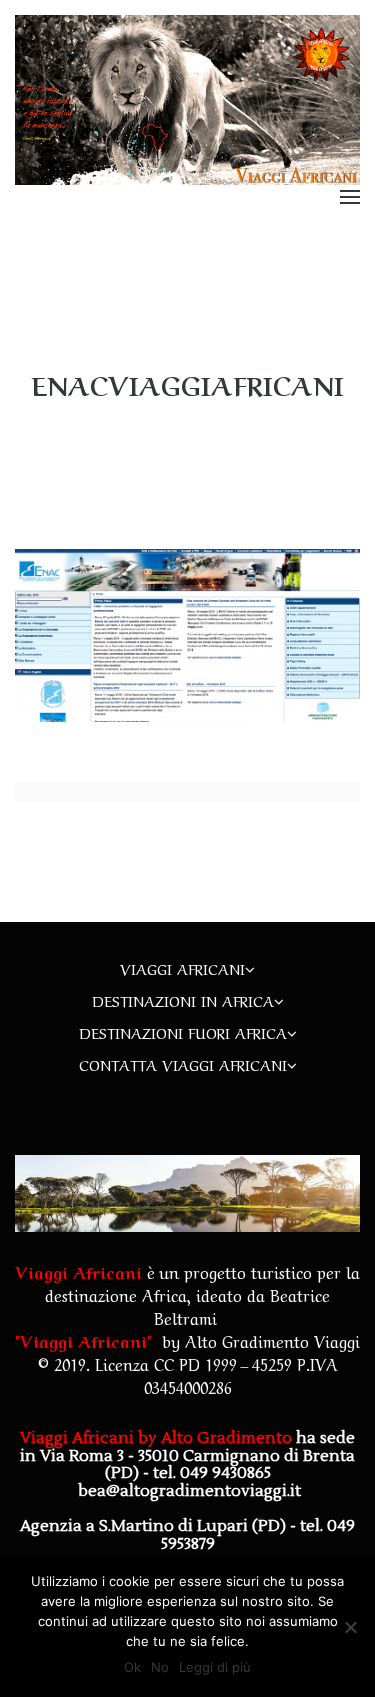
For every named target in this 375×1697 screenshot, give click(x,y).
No (160, 1667)
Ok (132, 1667)
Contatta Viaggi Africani (183, 1064)
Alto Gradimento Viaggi (272, 1340)
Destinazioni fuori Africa (183, 1032)
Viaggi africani (182, 968)
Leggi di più (215, 1667)
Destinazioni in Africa (183, 1000)
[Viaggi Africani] (187, 99)
